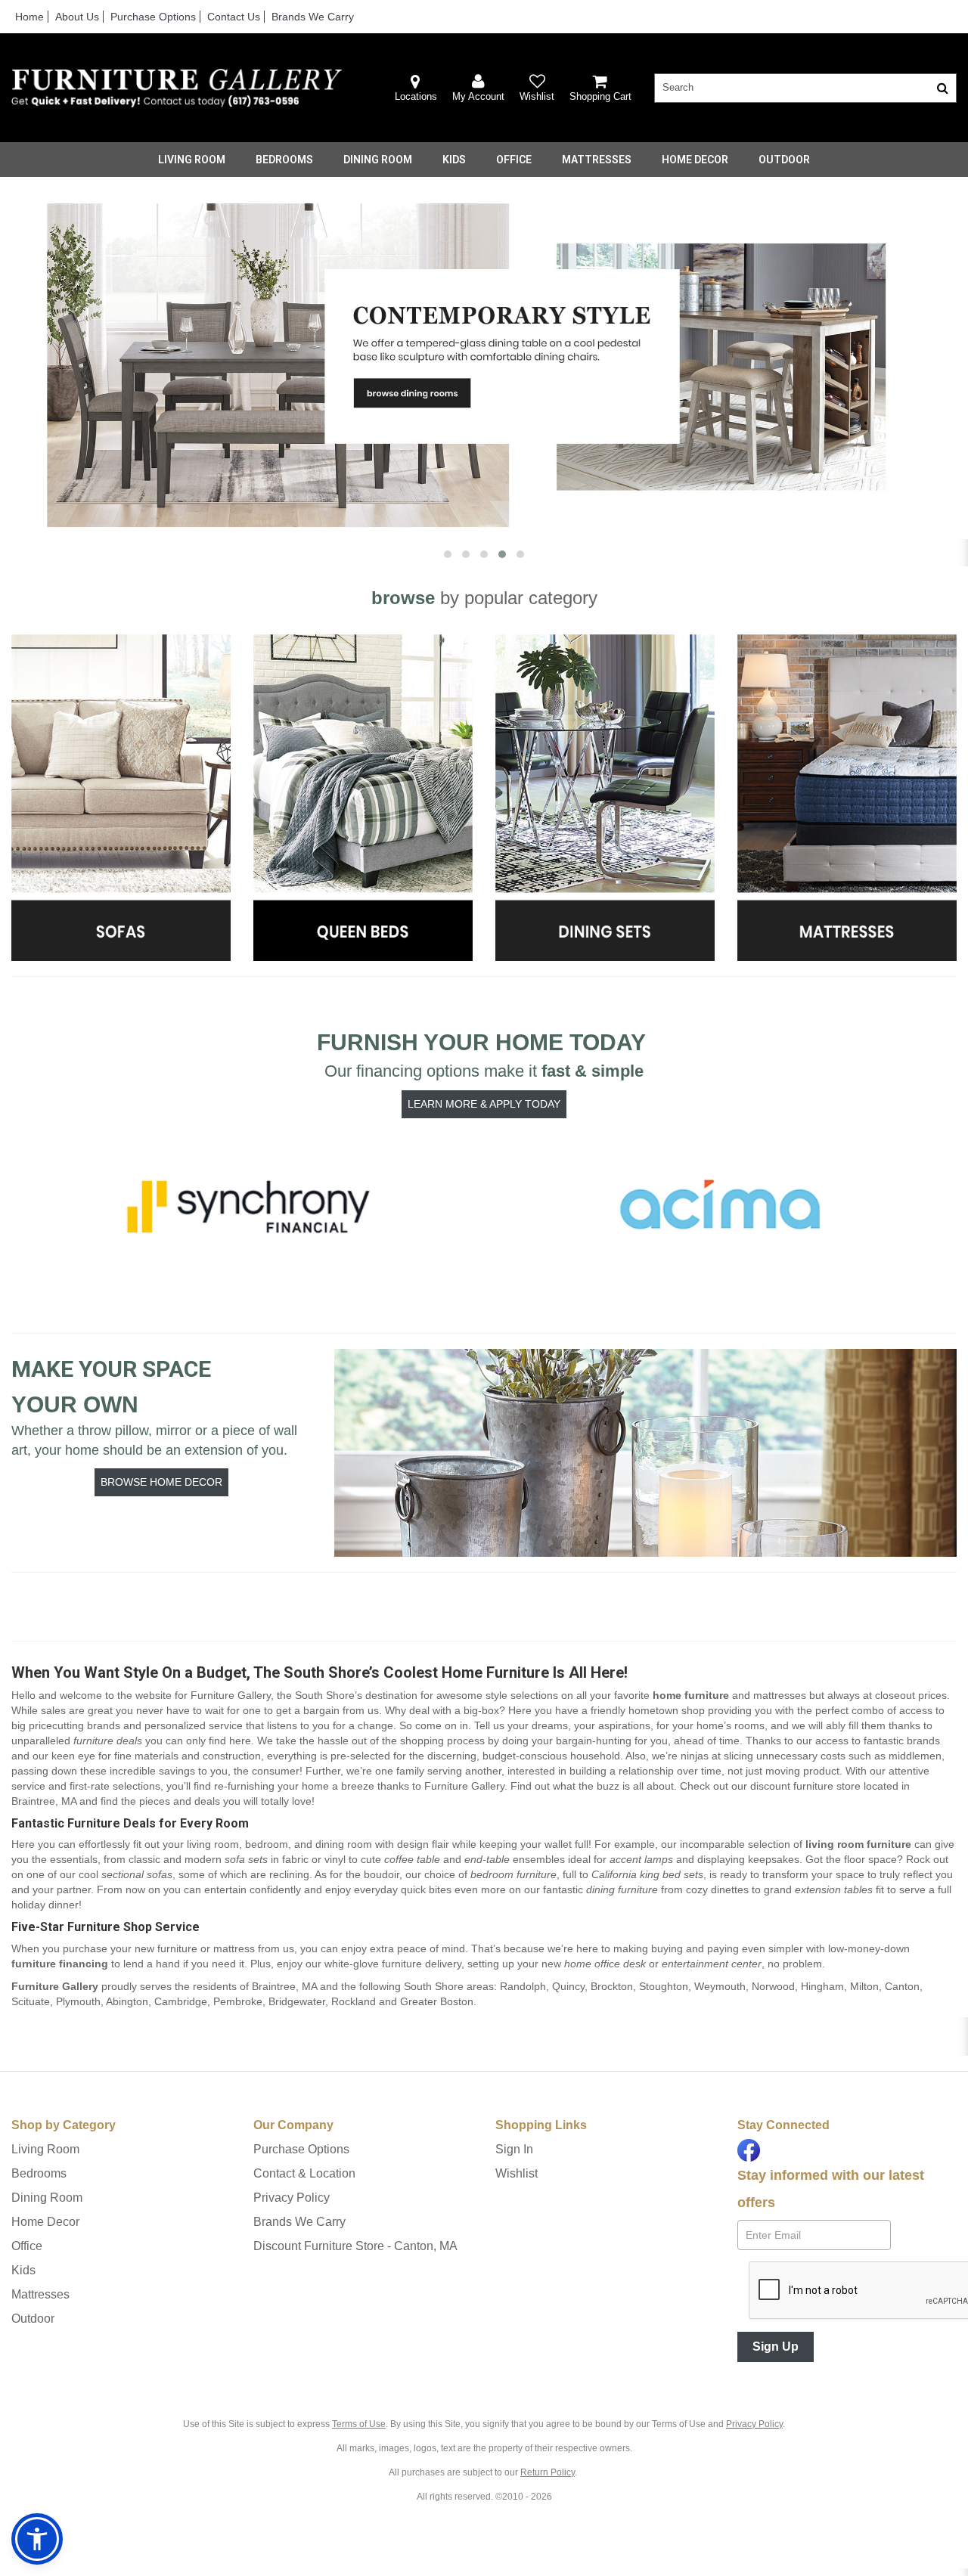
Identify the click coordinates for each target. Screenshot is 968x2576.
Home (29, 17)
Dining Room (378, 160)
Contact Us (234, 17)
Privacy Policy (292, 2198)
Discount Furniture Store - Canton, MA (355, 2246)
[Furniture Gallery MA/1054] (177, 88)
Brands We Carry (313, 17)
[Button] (943, 88)
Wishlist (517, 2173)
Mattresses (597, 160)
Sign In (514, 2149)
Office (514, 160)
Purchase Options (153, 17)
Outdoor (784, 160)
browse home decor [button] (161, 1482)
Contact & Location (304, 2173)
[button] (478, 88)
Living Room (192, 160)
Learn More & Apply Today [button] (484, 1104)
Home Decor (695, 160)
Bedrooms (284, 160)
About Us (77, 17)
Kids (454, 160)
